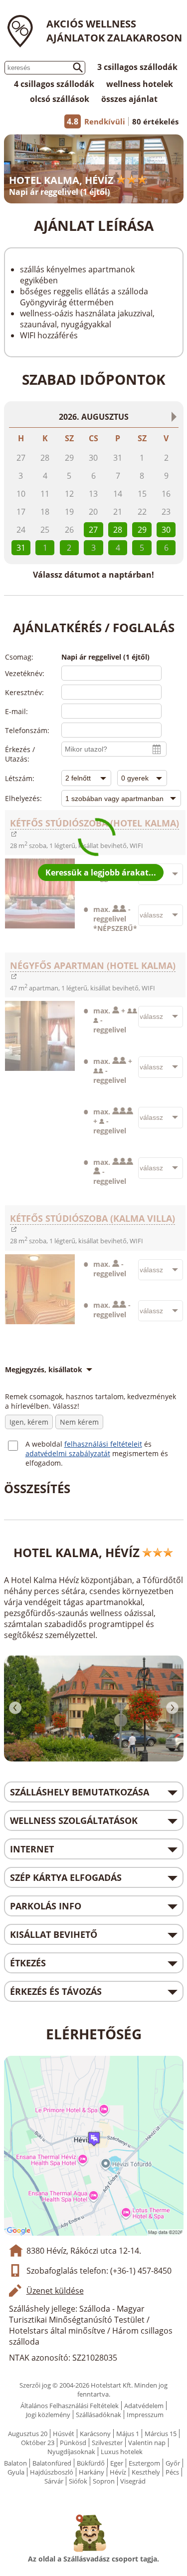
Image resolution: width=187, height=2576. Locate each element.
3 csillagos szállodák (137, 67)
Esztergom (144, 2463)
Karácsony (95, 2434)
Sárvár (54, 2481)
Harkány (92, 2472)
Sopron (104, 2481)
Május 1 (128, 2434)
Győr (173, 2463)
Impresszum (145, 2415)
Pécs (172, 2472)
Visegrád (133, 2481)
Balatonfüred (52, 2463)
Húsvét (64, 2434)
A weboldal (45, 1444)
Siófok (78, 2481)
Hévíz (118, 2472)
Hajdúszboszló (52, 2472)
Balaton (15, 2463)
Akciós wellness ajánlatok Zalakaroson (114, 31)
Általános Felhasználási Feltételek (70, 2406)
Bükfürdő (91, 2463)
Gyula (16, 2472)
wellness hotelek (140, 84)
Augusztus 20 (28, 2434)
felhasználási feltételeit (103, 1444)
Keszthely (146, 2472)
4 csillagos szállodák (54, 84)
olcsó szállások (60, 99)
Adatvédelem (144, 2406)
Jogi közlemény (48, 2415)
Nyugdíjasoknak (71, 2452)
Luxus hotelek (122, 2452)
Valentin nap (147, 2443)
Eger (117, 2463)
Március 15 (161, 2434)
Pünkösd (73, 2443)
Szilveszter (107, 2443)
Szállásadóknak (98, 2415)
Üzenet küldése (55, 2291)
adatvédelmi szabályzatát (68, 1453)
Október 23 (38, 2443)
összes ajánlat (129, 99)
